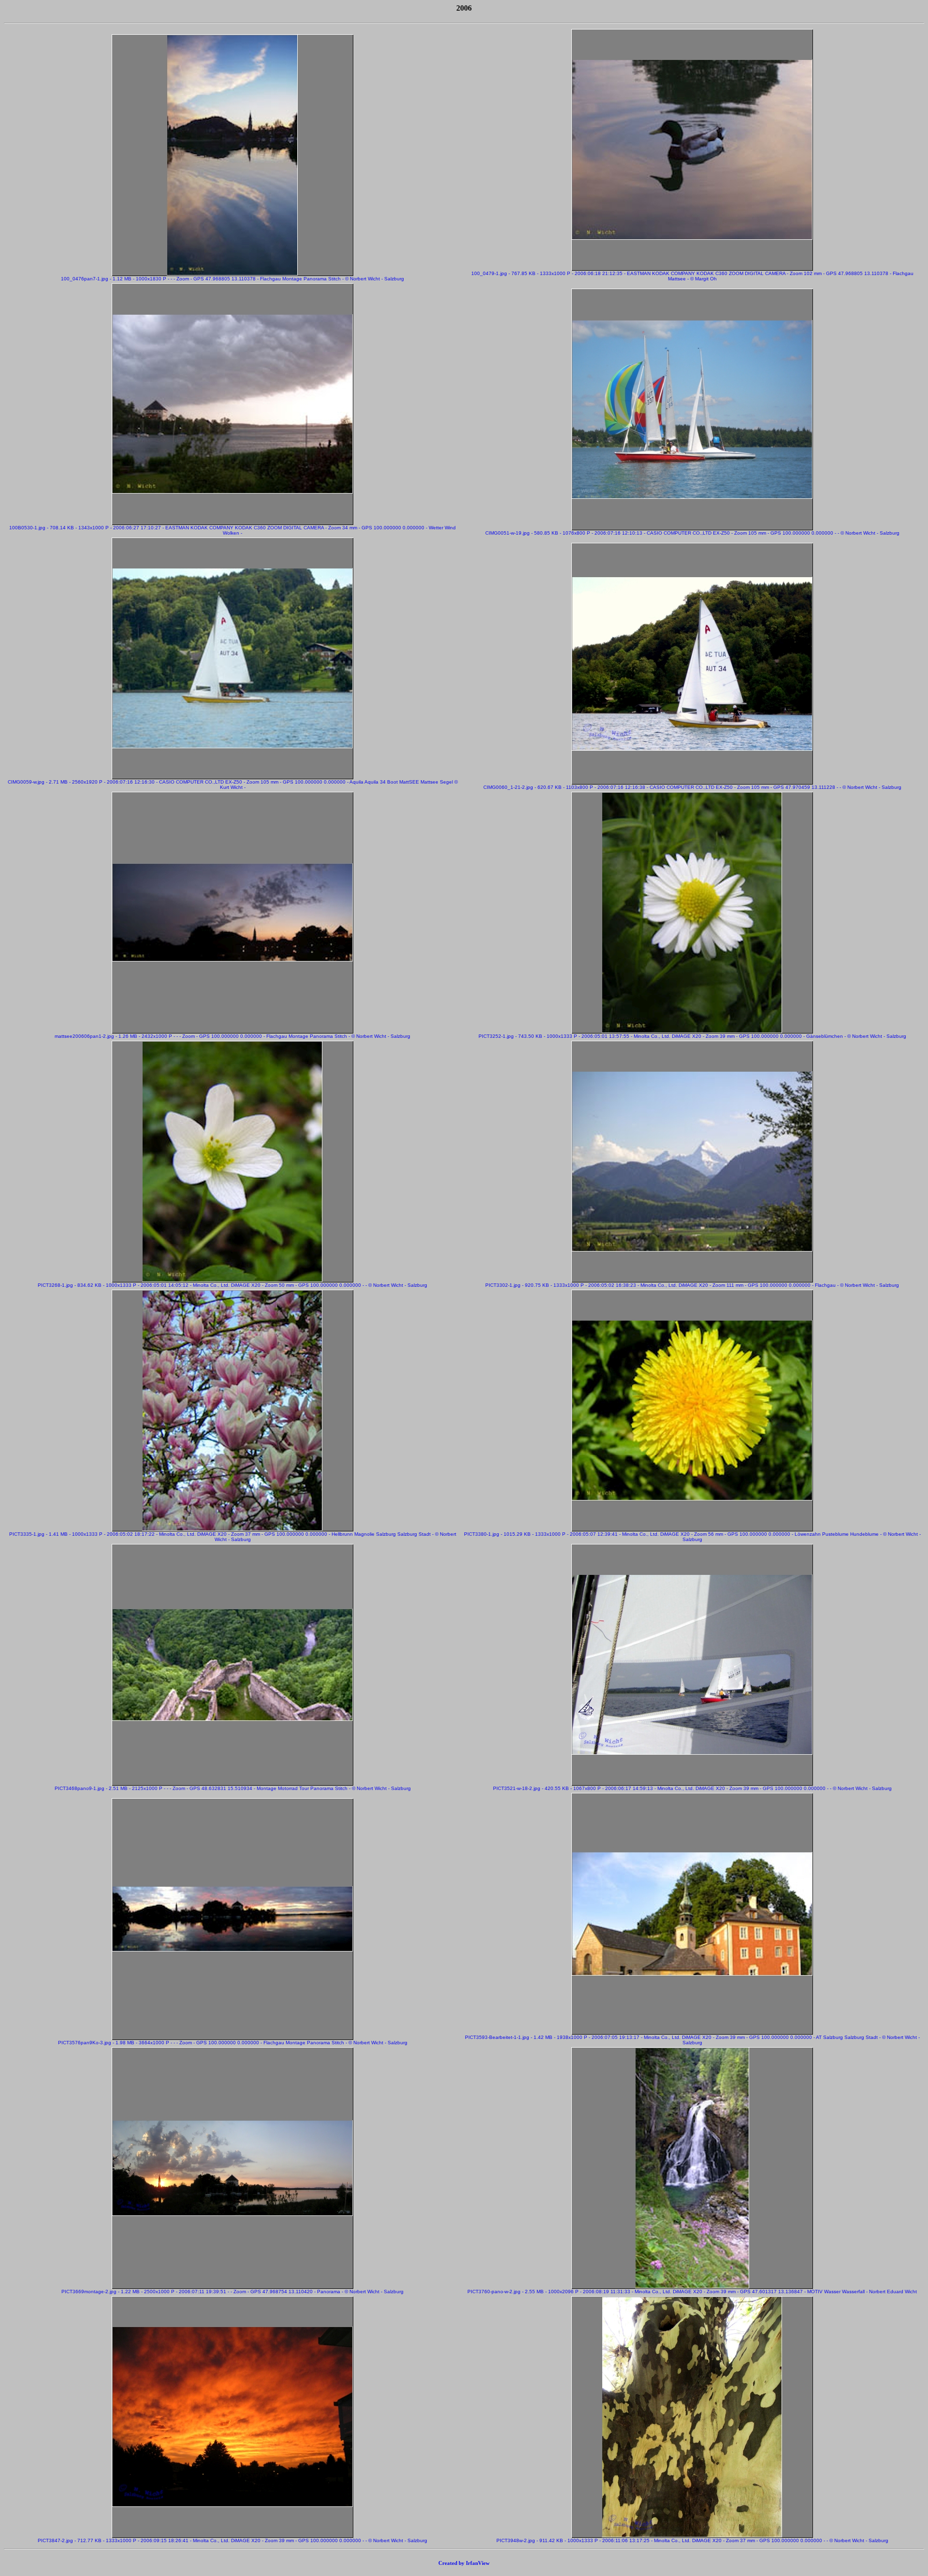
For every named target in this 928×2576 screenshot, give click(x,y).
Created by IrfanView (464, 2563)
